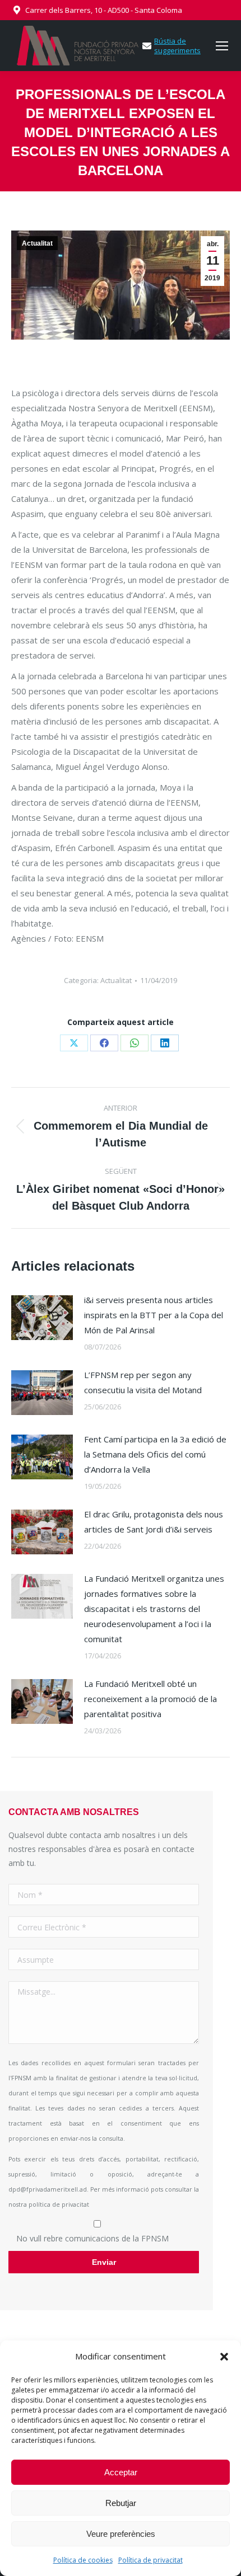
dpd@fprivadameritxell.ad (48, 2189)
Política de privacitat (150, 2560)
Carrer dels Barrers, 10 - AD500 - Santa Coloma (104, 10)
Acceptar (121, 2472)
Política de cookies (83, 2560)
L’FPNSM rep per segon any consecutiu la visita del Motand (143, 1382)
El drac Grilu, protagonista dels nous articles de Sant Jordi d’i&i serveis (154, 1522)
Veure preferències (121, 2534)
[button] (224, 2357)
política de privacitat (59, 2204)
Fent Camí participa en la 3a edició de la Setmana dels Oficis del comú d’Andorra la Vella (155, 1454)
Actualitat (37, 243)
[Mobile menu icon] (222, 46)
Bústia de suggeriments (177, 46)
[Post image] (42, 1318)
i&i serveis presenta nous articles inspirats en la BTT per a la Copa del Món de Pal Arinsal (154, 1315)
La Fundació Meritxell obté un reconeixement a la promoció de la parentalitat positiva (150, 1699)
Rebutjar (121, 2503)
